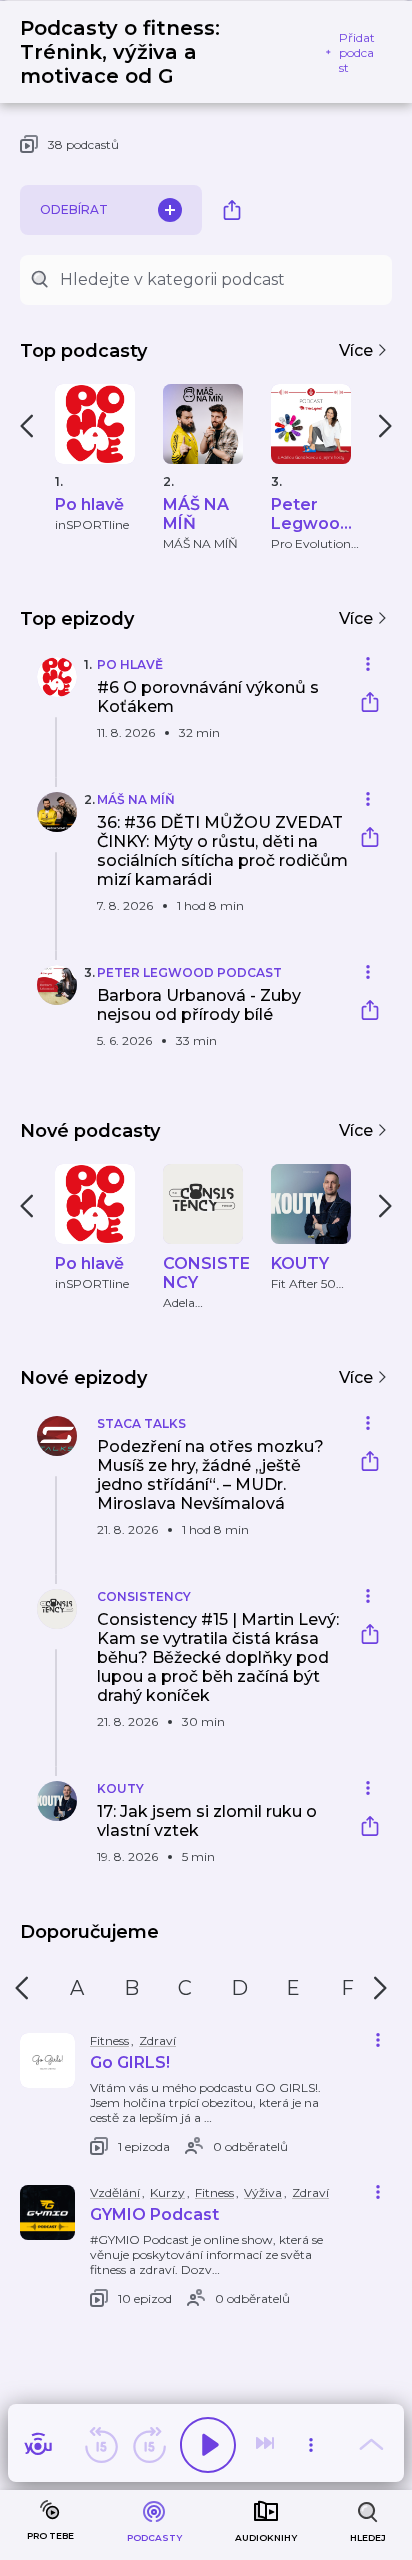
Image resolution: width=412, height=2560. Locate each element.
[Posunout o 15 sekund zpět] (101, 2445)
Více (358, 350)
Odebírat (74, 209)
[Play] (208, 2445)
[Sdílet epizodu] (370, 704)
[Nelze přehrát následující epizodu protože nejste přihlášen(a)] (267, 2445)
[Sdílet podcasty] (232, 210)
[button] (184, 709)
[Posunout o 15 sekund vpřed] (149, 2445)
